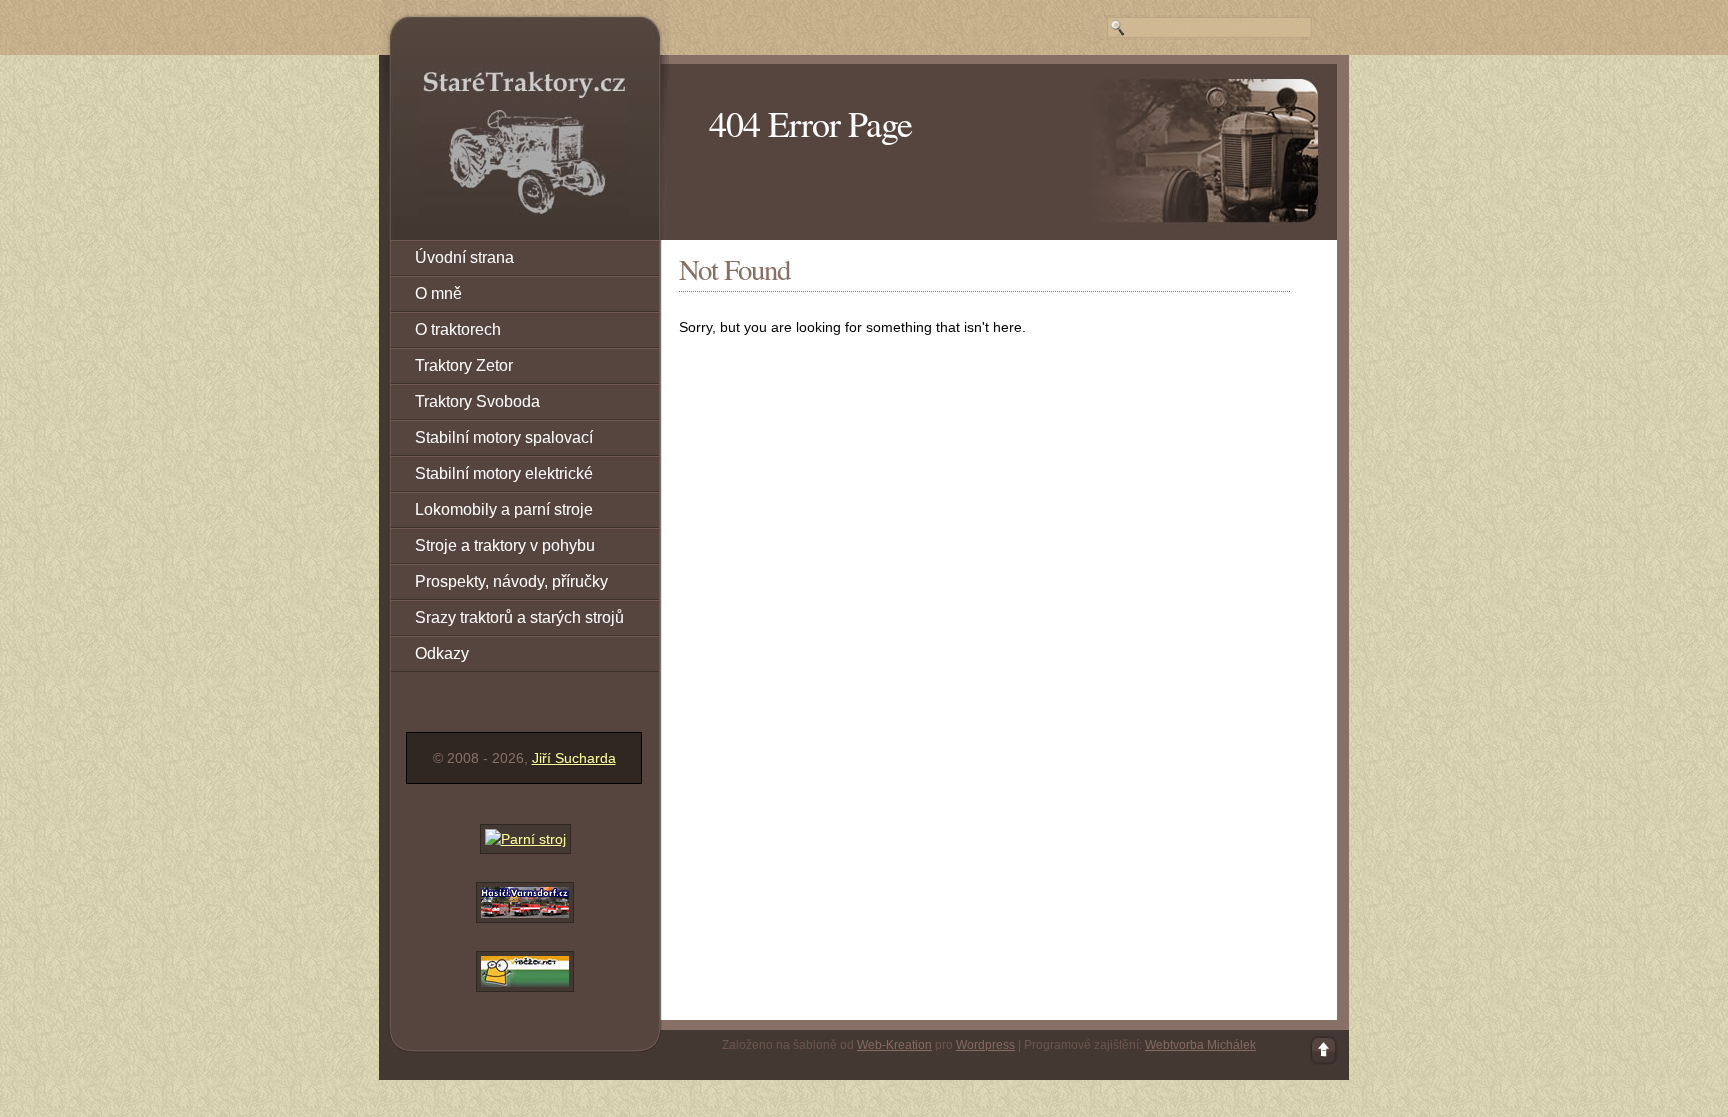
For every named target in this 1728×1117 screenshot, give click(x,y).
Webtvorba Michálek (1200, 1045)
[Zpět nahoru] (1324, 1050)
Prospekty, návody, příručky (511, 581)
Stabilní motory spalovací (504, 437)
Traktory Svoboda (477, 401)
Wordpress (985, 1045)
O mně (438, 293)
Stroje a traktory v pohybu (505, 545)
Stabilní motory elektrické (504, 473)
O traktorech (458, 329)
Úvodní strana (464, 257)
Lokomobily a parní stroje (504, 509)
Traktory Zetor (464, 365)
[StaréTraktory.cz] (524, 142)
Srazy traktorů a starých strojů (519, 617)
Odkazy (442, 653)
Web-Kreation (894, 1045)
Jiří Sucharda (574, 758)
